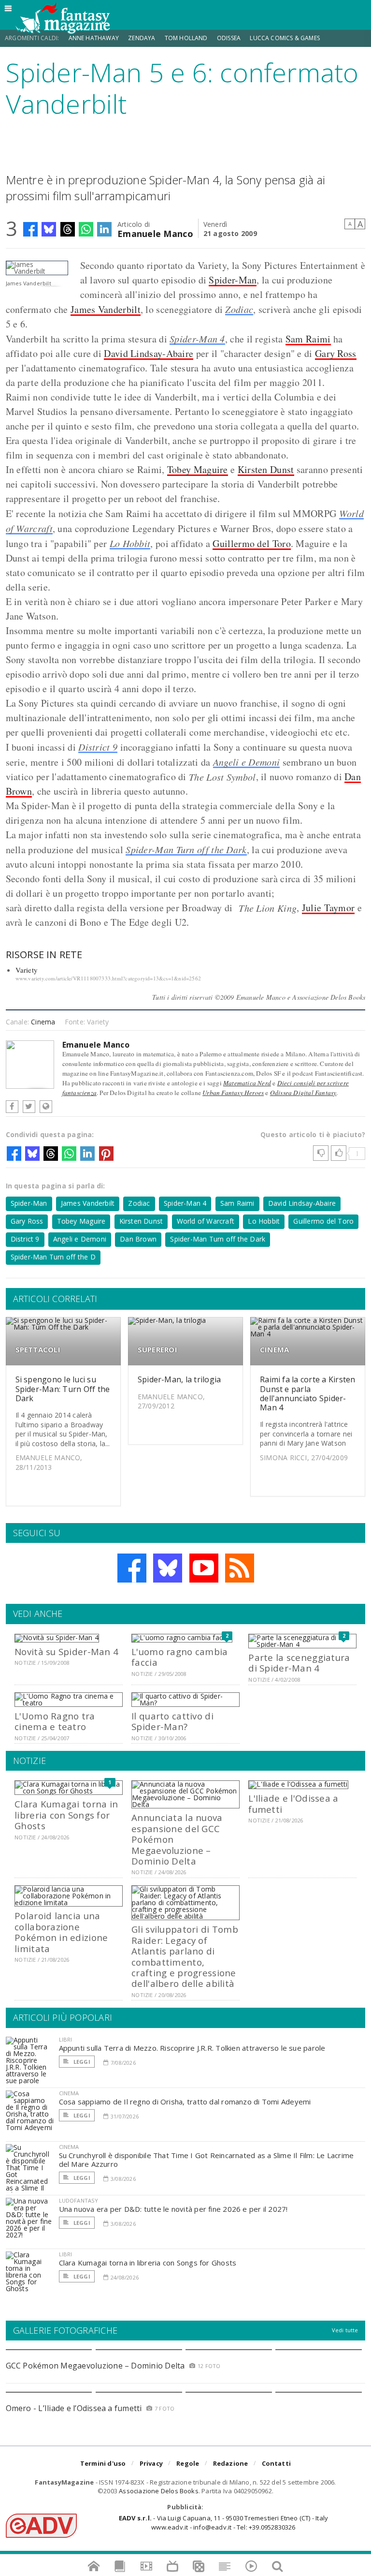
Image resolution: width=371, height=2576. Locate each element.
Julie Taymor (328, 908)
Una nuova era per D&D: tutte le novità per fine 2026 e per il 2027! (173, 2209)
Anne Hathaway (94, 38)
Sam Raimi (308, 339)
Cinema (43, 1022)
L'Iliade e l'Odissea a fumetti (293, 1803)
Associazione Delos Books (159, 2491)
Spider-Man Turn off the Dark (186, 849)
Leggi (81, 2062)
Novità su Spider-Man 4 (66, 1651)
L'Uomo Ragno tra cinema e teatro (55, 1721)
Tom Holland (186, 38)
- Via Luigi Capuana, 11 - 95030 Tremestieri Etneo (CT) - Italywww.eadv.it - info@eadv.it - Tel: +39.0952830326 (223, 2522)
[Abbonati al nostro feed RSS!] (240, 1568)
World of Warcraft (206, 1221)
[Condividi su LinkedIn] (104, 229)
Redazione (231, 2463)
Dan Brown (138, 1239)
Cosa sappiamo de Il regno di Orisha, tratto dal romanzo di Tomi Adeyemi (185, 2102)
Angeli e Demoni (247, 762)
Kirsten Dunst (266, 469)
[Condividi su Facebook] (30, 229)
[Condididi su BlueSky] (49, 229)
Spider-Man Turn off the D (53, 1257)
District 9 (98, 747)
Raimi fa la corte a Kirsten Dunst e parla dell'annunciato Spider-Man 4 (307, 1393)
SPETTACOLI (38, 1350)
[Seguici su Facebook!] (132, 1568)
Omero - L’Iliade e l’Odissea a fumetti (74, 2408)
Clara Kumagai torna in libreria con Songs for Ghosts (66, 1815)
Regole (188, 2463)
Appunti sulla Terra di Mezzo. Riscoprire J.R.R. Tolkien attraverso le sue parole (192, 2048)
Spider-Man (233, 280)
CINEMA (274, 1350)
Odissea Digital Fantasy (303, 1093)
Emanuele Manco (155, 233)
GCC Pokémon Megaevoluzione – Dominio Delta (95, 2366)
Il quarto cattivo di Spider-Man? (172, 1721)
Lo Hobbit (130, 543)
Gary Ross (336, 353)
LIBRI (66, 2039)
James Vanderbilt (106, 309)
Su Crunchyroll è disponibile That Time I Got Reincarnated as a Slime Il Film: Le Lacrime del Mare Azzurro (207, 2160)
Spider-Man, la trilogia (179, 1379)
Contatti (277, 2463)
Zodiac (239, 309)
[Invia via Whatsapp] (86, 229)
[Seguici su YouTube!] (204, 1568)
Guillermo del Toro (251, 543)
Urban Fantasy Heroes (233, 1093)
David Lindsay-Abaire (149, 353)
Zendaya (142, 38)
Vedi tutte (345, 2330)
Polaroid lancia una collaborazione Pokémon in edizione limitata (61, 1932)
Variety (27, 970)
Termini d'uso (103, 2463)
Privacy (151, 2463)
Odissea (229, 38)
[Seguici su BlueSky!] (168, 1568)
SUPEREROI (157, 1350)
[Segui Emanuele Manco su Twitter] (29, 1107)
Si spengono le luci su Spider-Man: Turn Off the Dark (63, 1389)
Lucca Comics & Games (285, 38)
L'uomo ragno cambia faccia (179, 1657)
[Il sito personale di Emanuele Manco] (46, 1107)
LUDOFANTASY (79, 2200)
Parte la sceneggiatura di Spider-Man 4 (299, 1663)
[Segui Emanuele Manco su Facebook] (12, 1107)
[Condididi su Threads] (68, 229)
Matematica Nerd (247, 1083)
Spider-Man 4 (197, 339)
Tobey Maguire (198, 469)
